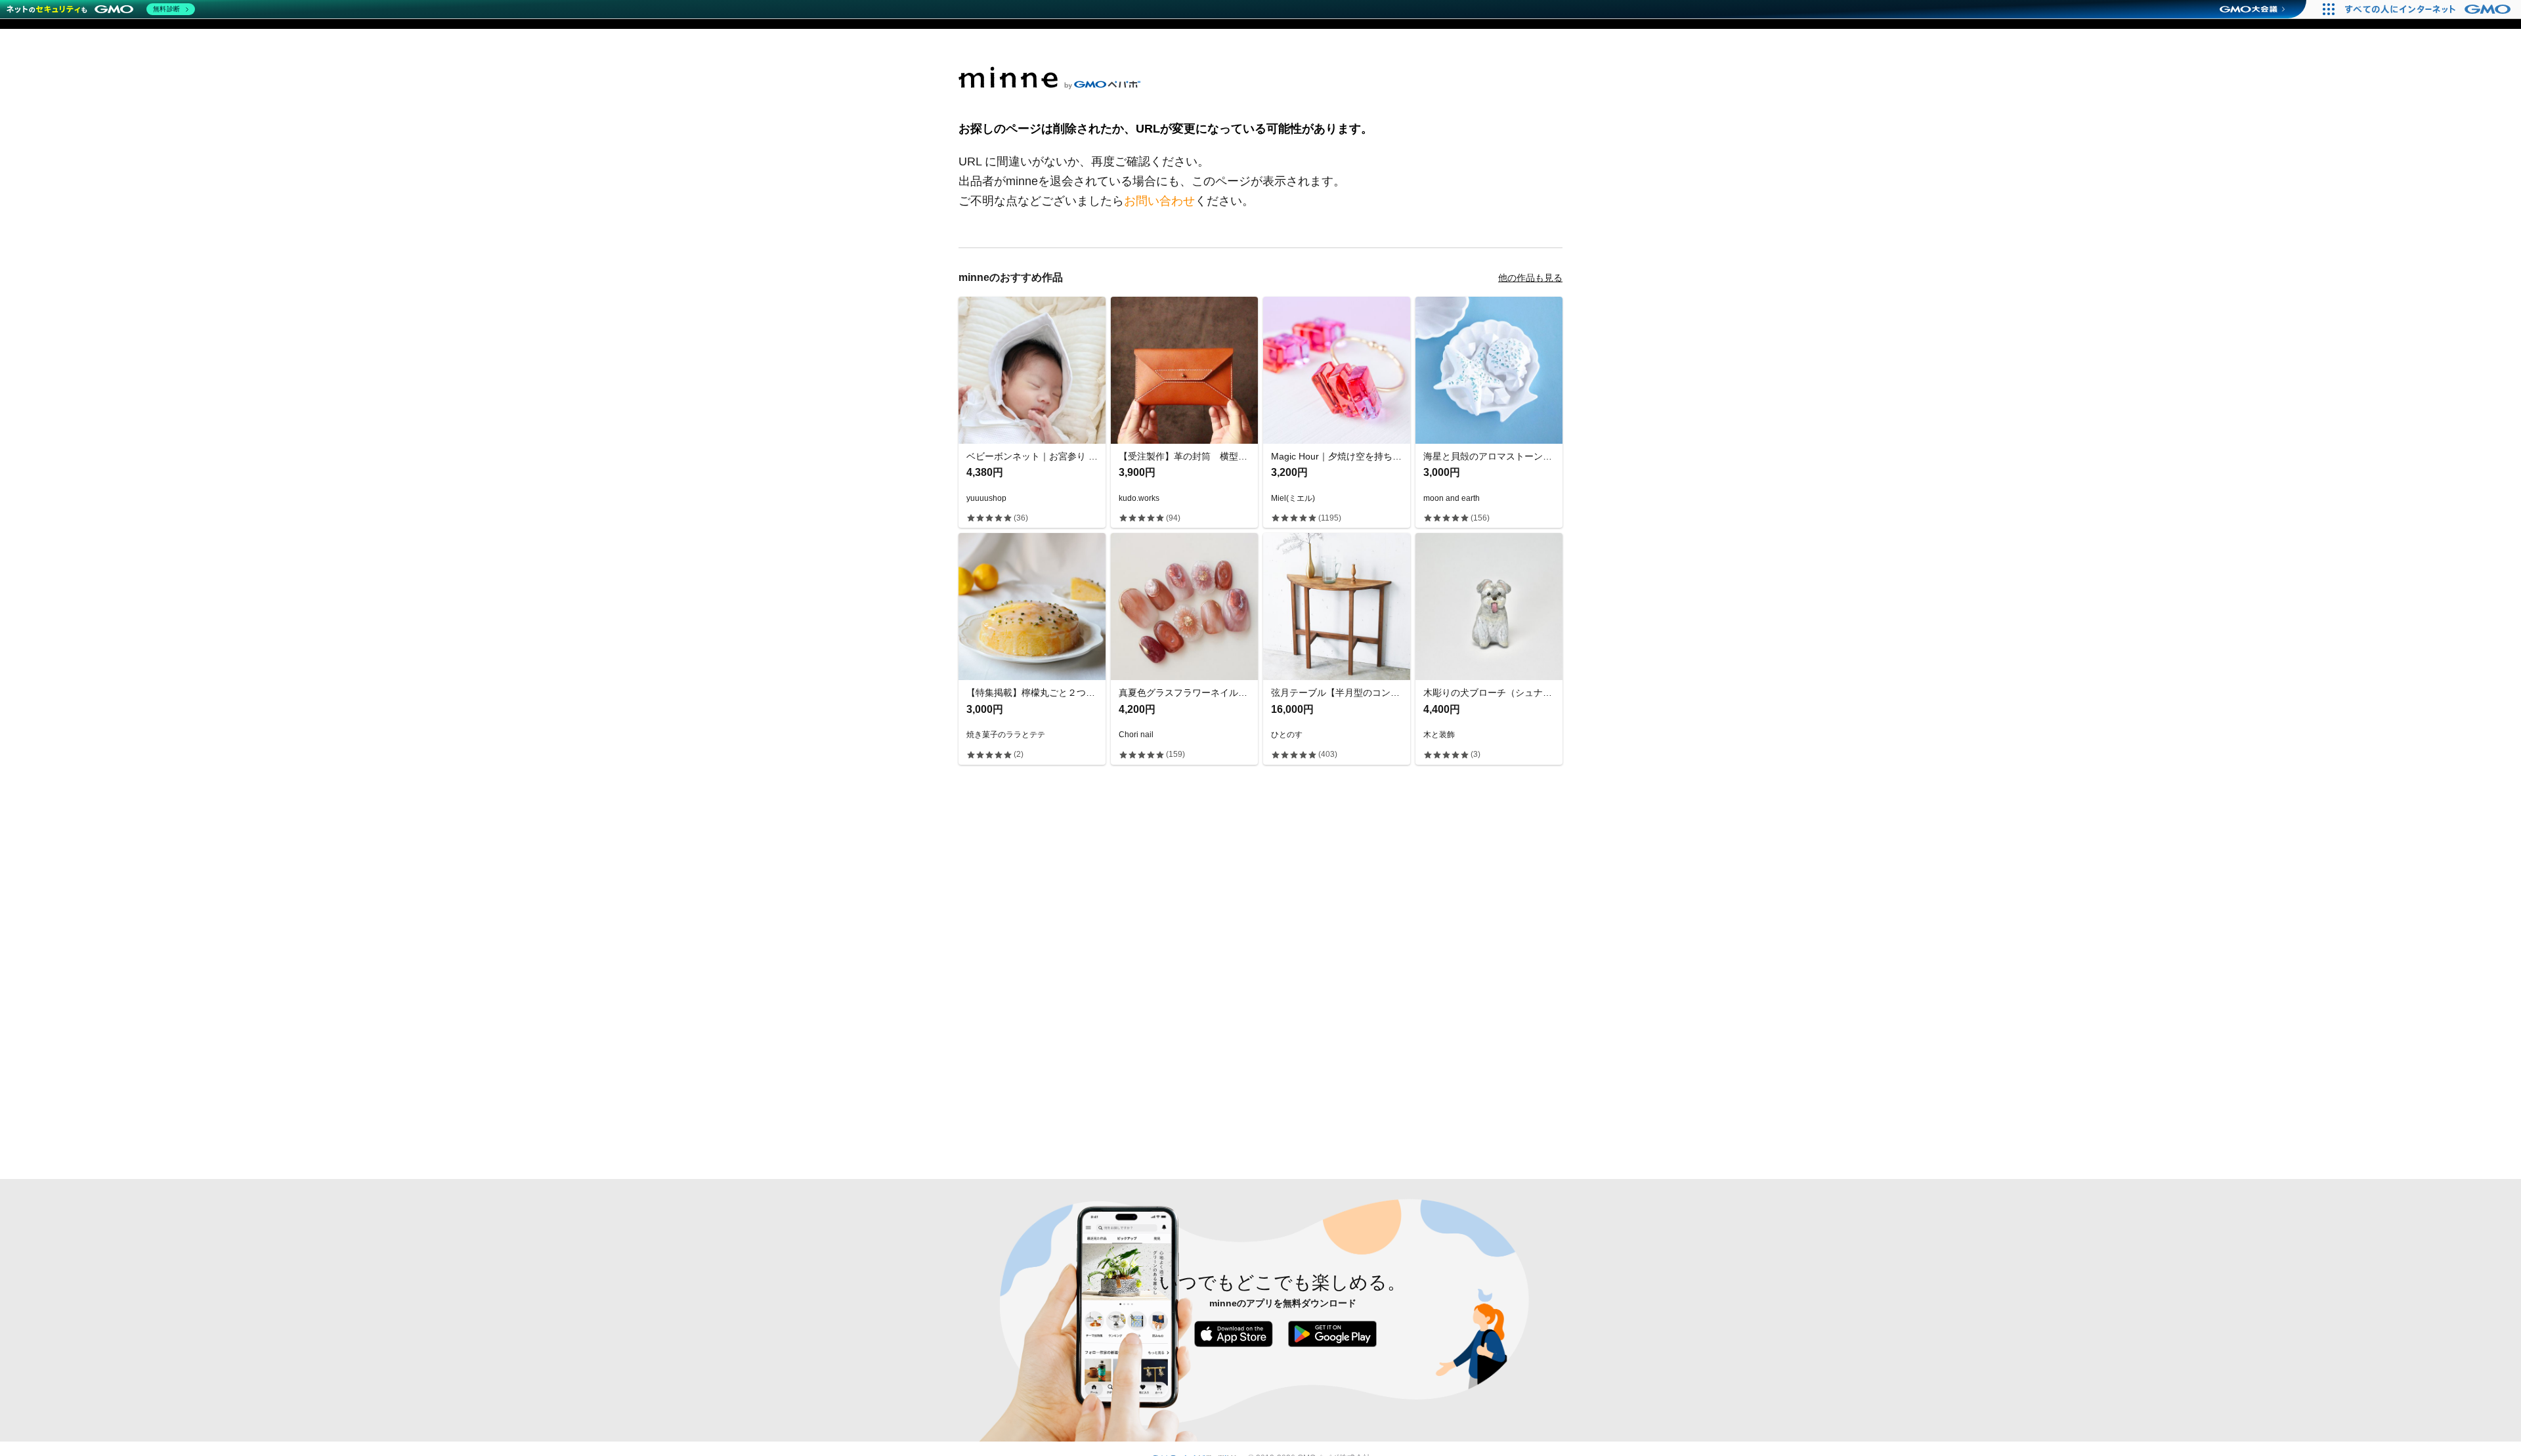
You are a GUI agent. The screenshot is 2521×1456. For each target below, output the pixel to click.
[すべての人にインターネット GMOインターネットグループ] (2429, 9)
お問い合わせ (1159, 201)
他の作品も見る (1530, 278)
